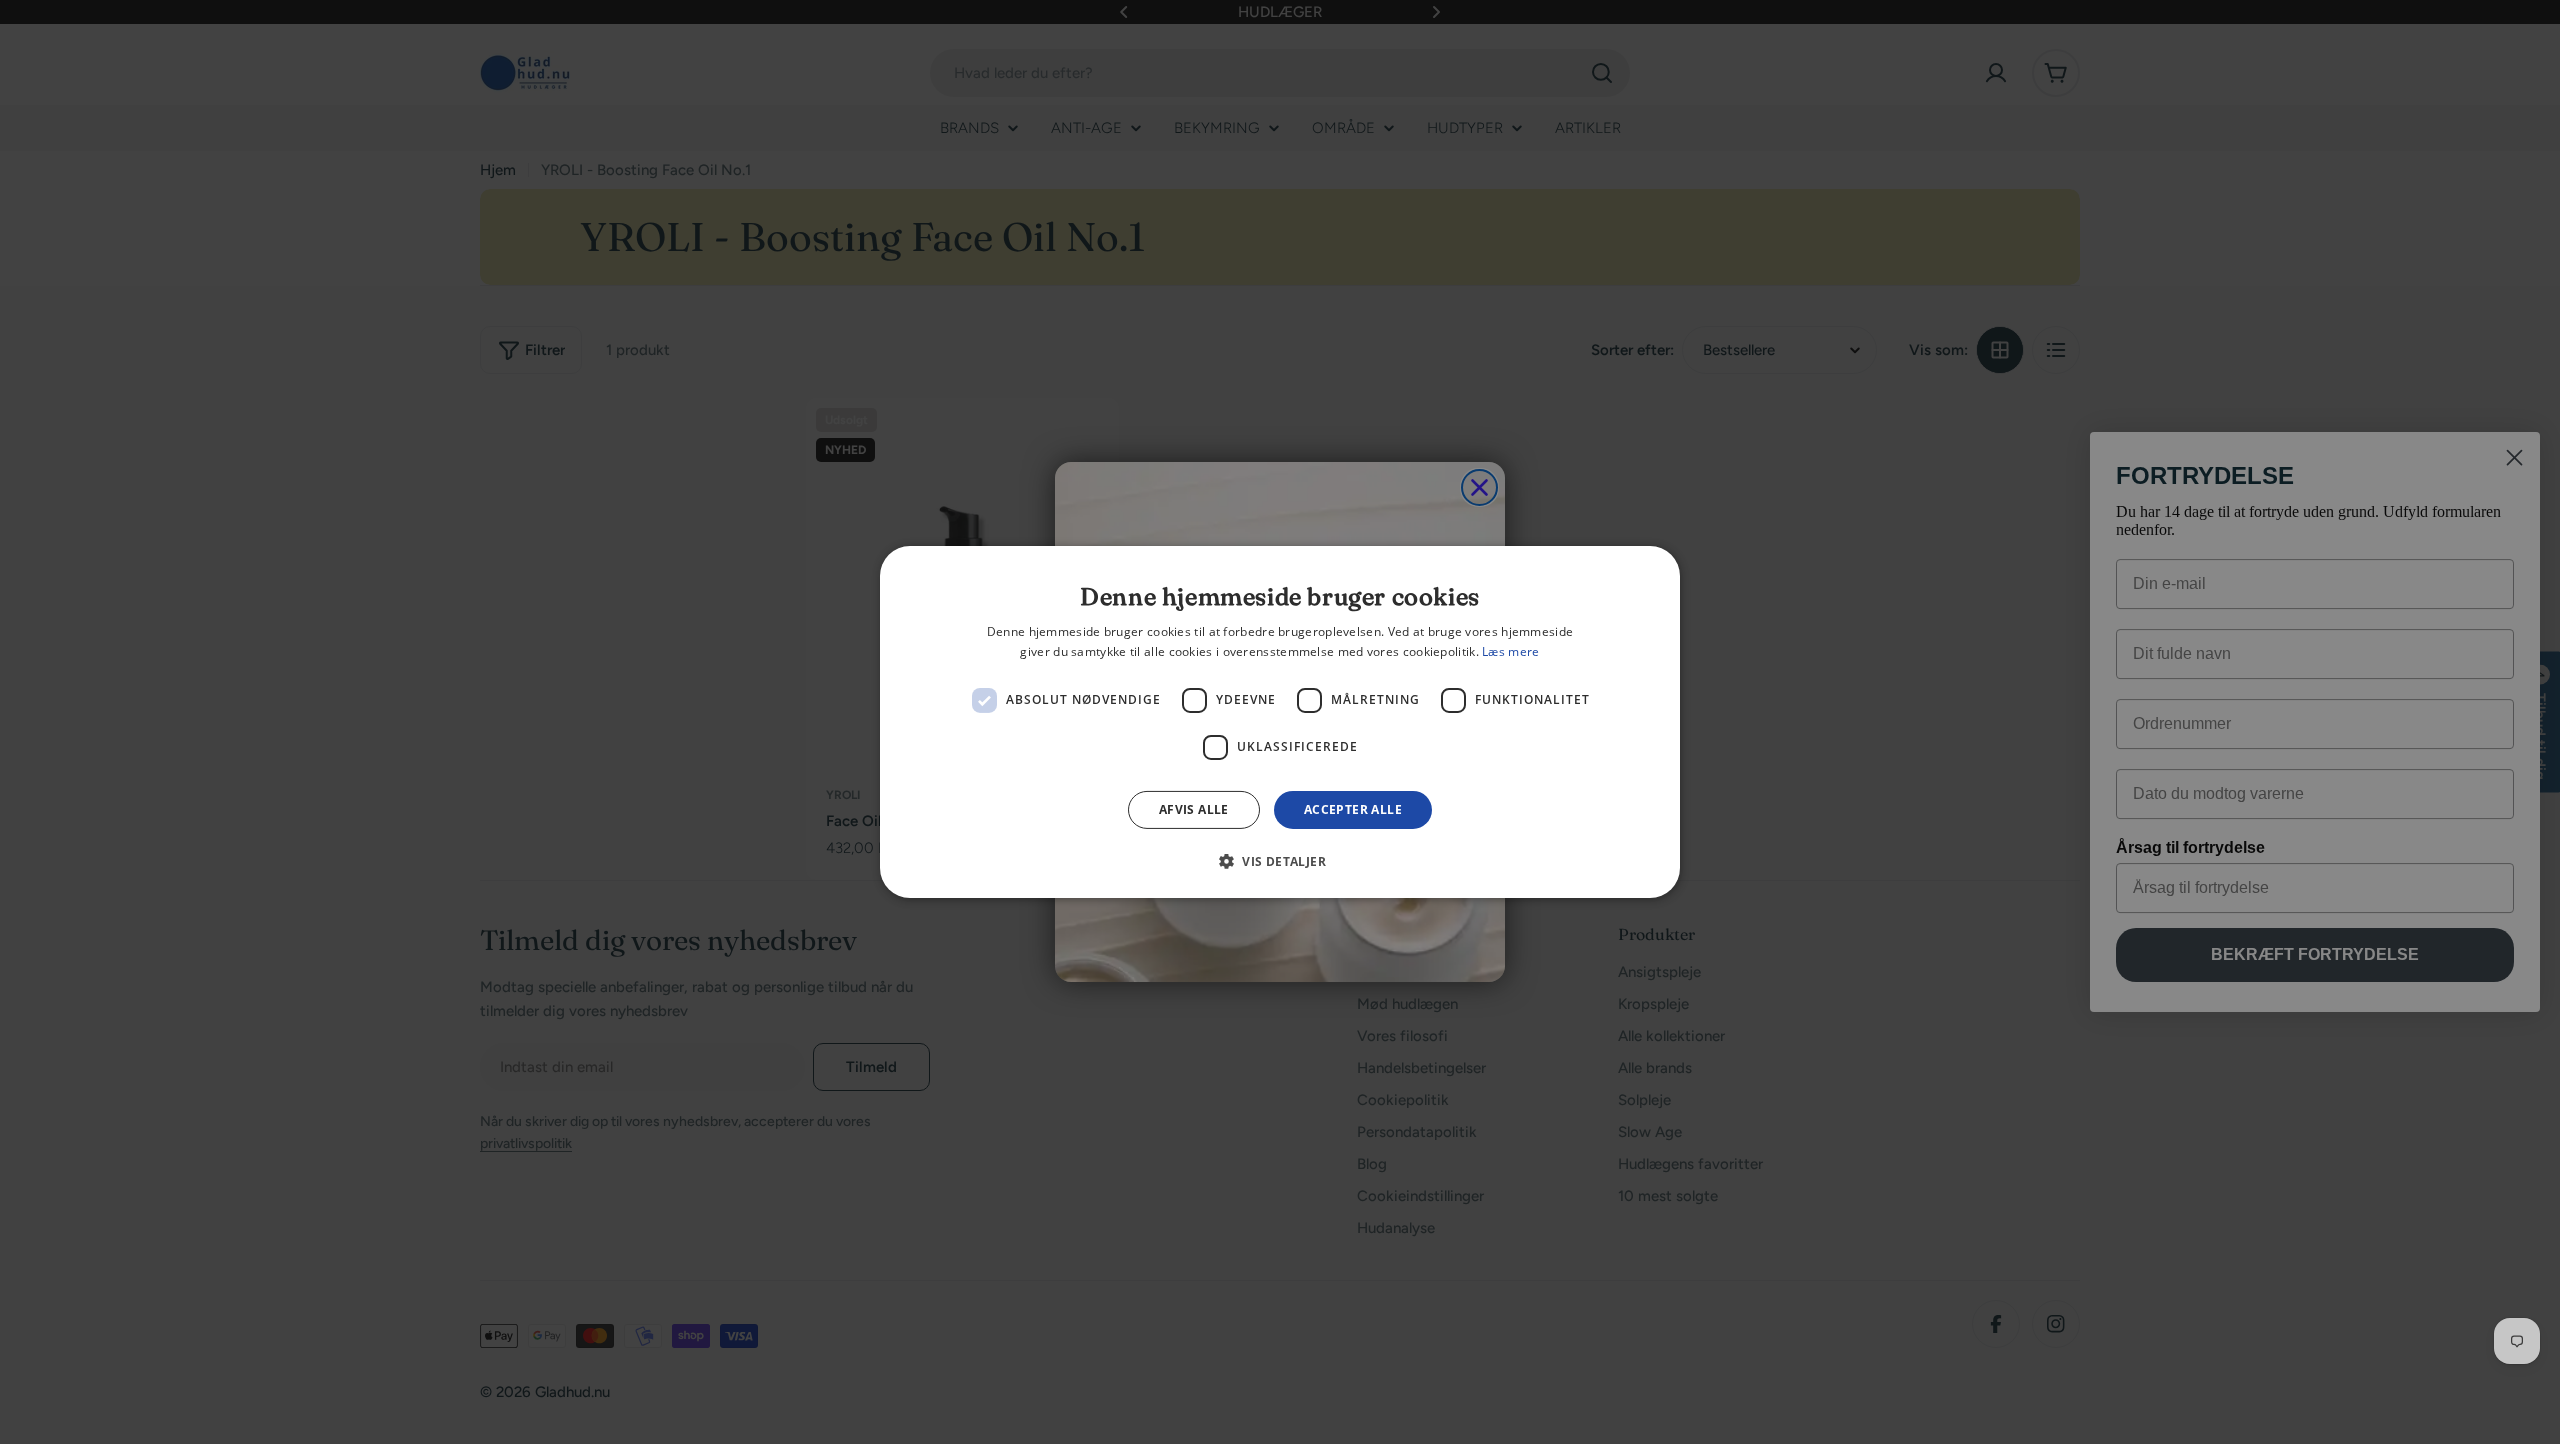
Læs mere (1510, 651)
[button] (1280, 861)
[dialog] (1280, 722)
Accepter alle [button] (1353, 809)
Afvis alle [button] (1194, 809)
